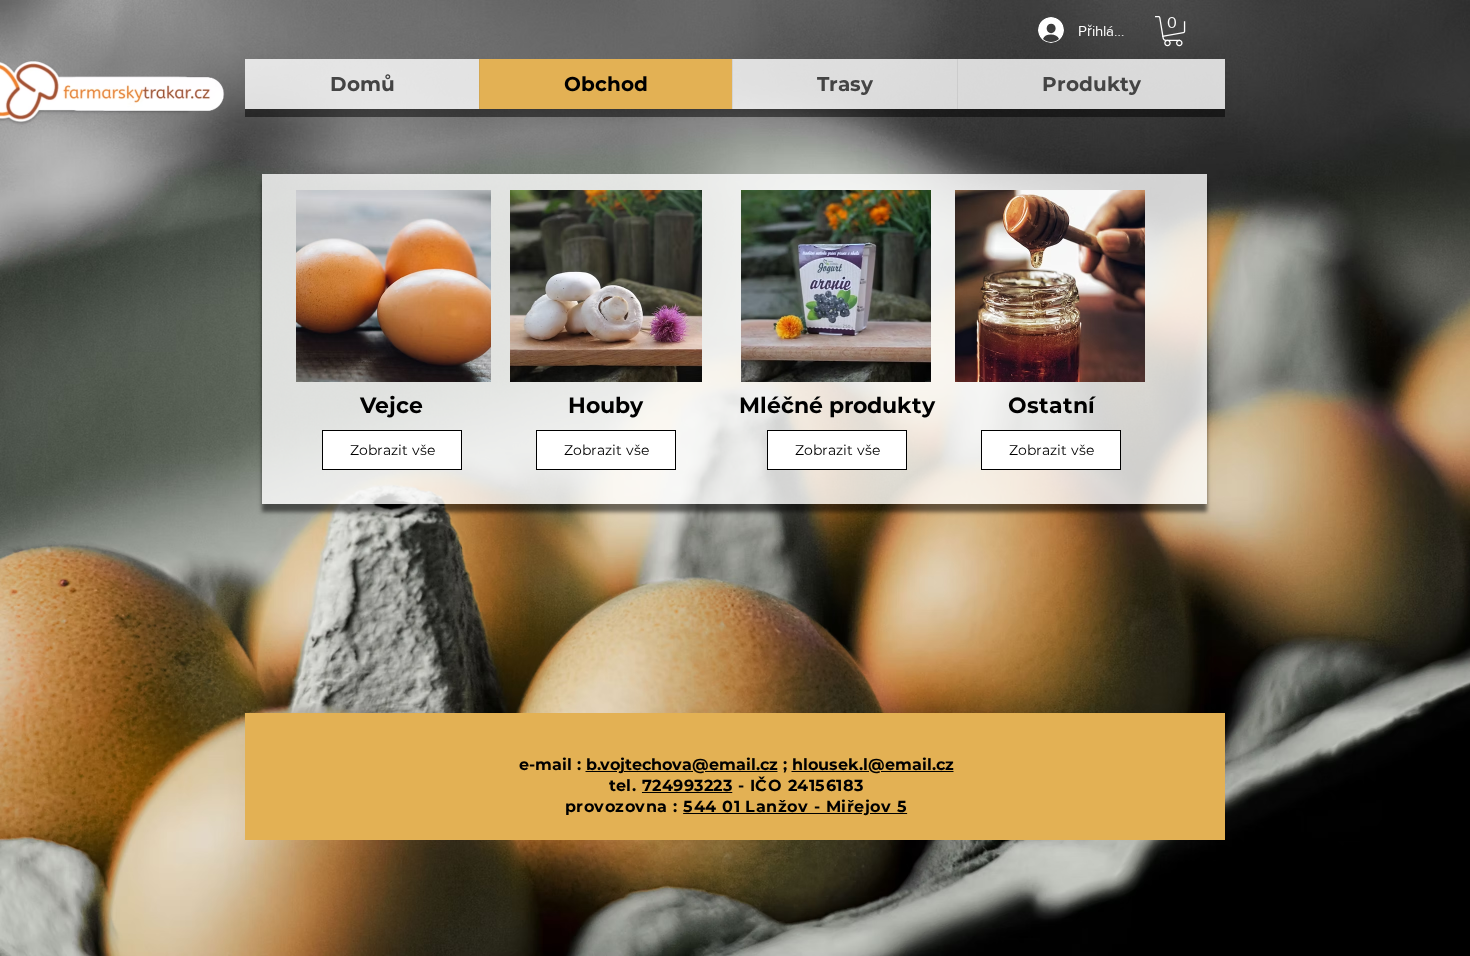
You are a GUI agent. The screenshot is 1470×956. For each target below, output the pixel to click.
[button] (1173, 31)
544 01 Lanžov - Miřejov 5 (795, 806)
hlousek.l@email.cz (873, 764)
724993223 (687, 785)
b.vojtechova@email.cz (682, 764)
